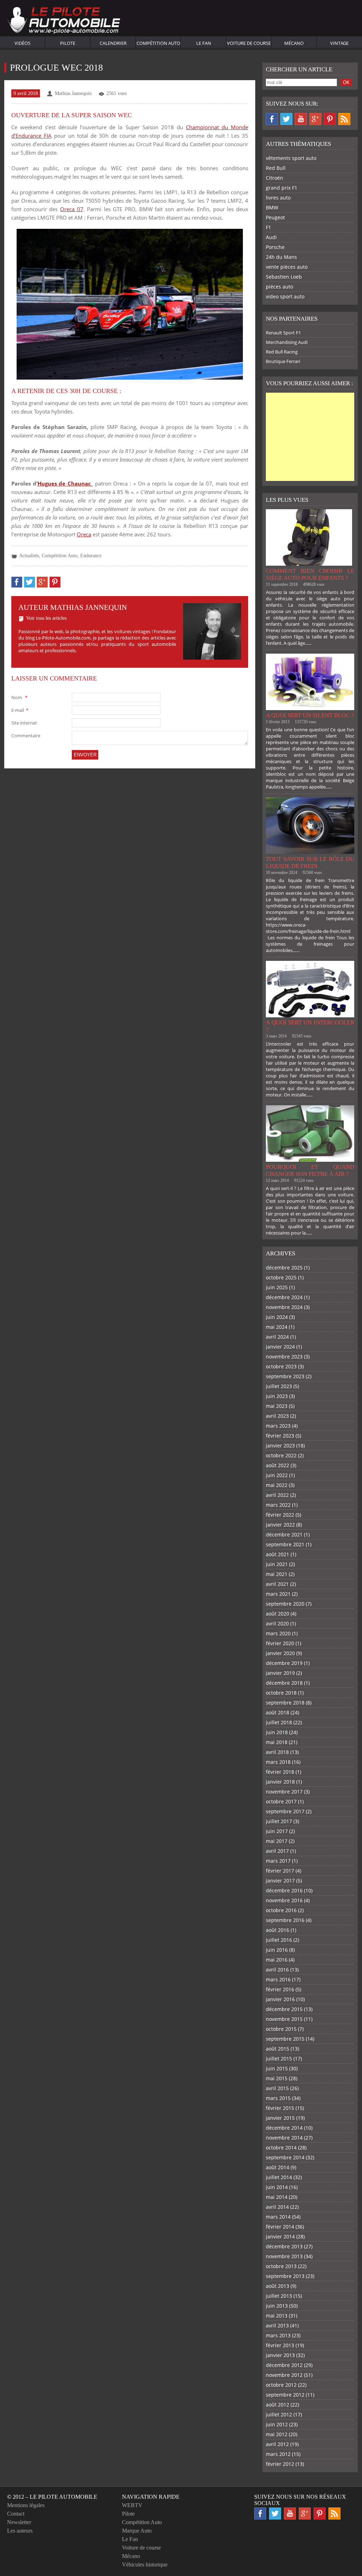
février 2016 (280, 1989)
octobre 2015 (281, 2029)
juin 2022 (277, 1475)
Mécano (294, 43)
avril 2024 (277, 1337)
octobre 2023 (281, 1366)
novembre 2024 (284, 1307)
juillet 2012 (279, 2414)
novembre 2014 (284, 2138)
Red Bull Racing (282, 352)
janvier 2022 (280, 1525)
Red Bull (276, 168)
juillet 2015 (279, 2059)
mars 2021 (278, 1594)
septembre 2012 (285, 2395)
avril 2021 (277, 1584)
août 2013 (278, 2286)
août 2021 (278, 1554)
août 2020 (278, 1614)
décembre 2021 (284, 1534)
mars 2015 (278, 2098)
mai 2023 (277, 1406)
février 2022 (280, 1515)
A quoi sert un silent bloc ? (310, 715)
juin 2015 (277, 2068)
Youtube (301, 119)
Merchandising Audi (287, 342)
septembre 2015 (285, 2039)
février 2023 (280, 1436)
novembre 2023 (284, 1357)
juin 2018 (277, 1732)
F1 (268, 227)
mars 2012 (278, 2454)
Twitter (286, 119)
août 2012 (278, 2405)
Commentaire (26, 736)
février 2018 (280, 1772)
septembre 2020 (285, 1604)
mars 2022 (278, 1505)
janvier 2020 (280, 1653)
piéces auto (279, 287)
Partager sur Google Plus (42, 582)
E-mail (20, 710)
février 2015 (280, 2108)
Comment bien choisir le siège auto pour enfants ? (310, 574)
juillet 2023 (279, 1386)
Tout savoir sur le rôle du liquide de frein (310, 862)
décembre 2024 (284, 1297)
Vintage (339, 43)
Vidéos (22, 43)
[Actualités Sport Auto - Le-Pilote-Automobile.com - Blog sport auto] (64, 21)
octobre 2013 (281, 2266)
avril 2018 (277, 1752)
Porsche (275, 247)
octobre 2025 (281, 1277)
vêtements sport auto (291, 158)
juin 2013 (277, 2306)
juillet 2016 (279, 1940)
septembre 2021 (285, 1544)
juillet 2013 (279, 2296)
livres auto (278, 198)
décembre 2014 (284, 2128)
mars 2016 (278, 1979)
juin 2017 (277, 1831)
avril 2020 (277, 1623)
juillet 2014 (279, 2177)
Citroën (275, 178)
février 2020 (280, 1643)
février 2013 (280, 2345)
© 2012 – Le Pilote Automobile (52, 2497)
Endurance (91, 556)
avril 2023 (277, 1416)
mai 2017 (277, 1841)
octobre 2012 (281, 2385)
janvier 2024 (280, 1347)
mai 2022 (277, 1485)
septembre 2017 (285, 1811)
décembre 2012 (284, 2365)
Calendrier (113, 43)
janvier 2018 (280, 1782)
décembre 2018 (284, 1683)
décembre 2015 (284, 2009)
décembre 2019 (284, 1663)
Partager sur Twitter (30, 582)
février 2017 (280, 1871)
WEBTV (132, 2505)
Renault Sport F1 (283, 333)
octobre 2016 (281, 1910)
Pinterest (330, 119)
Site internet (24, 723)
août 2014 (278, 2167)
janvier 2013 (280, 2355)
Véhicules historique (145, 2565)
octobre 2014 (281, 2147)
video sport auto (285, 296)
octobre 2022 (281, 1455)
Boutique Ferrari (283, 361)
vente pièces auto (287, 267)
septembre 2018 (285, 1703)
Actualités (29, 556)
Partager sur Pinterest (55, 582)
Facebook (272, 119)
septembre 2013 (285, 2276)
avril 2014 (277, 2207)
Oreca (84, 534)
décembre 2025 (284, 1268)
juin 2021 (277, 1564)
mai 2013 (277, 2316)
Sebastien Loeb (284, 277)
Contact (16, 2514)
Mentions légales (26, 2505)
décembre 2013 (284, 2246)
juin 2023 (277, 1396)
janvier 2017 (280, 1881)
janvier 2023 (280, 1445)
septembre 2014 (285, 2157)
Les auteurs (20, 2531)
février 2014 (280, 2227)
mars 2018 (278, 1762)
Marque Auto (137, 2531)
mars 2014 (278, 2217)
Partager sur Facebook (17, 582)
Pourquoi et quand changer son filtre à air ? (310, 1170)
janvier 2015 (280, 2118)
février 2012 (280, 2464)
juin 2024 (277, 1317)
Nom (19, 697)
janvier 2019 (280, 1673)
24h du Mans (281, 257)
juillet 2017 (279, 1821)
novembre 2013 (284, 2256)
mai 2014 (277, 2197)
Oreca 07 (72, 209)
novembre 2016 (284, 1900)
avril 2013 (277, 2325)
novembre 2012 (284, 2375)
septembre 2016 (285, 1920)
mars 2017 (278, 1861)
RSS (344, 119)
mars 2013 (278, 2335)
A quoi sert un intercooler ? (310, 1026)
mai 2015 (277, 2078)
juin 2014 (277, 2187)
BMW (272, 207)
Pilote (68, 43)
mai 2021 (277, 1574)
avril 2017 (277, 1851)
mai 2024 (277, 1327)
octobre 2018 (281, 1693)
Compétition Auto (158, 43)
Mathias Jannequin (73, 93)
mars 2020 (278, 1633)
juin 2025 (277, 1287)
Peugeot (275, 217)
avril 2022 (277, 1495)
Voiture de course (249, 43)
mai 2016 (277, 1960)
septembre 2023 (285, 1376)
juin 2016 (277, 1950)
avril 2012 (277, 2444)
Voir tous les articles (46, 618)
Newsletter (19, 2522)
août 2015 (278, 2049)
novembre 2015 (284, 2019)
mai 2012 (277, 2434)
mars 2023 (278, 1426)
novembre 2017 (284, 1792)
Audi (271, 237)
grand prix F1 (282, 188)
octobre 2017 (281, 1801)
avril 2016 (277, 1970)
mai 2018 (277, 1742)
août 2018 (278, 1712)
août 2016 (278, 1930)
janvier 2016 (280, 1999)
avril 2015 (277, 2088)
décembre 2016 (284, 1890)
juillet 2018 (279, 1722)
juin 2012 (277, 2424)
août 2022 (278, 1465)
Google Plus (315, 119)
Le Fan (204, 43)
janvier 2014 (280, 2236)
